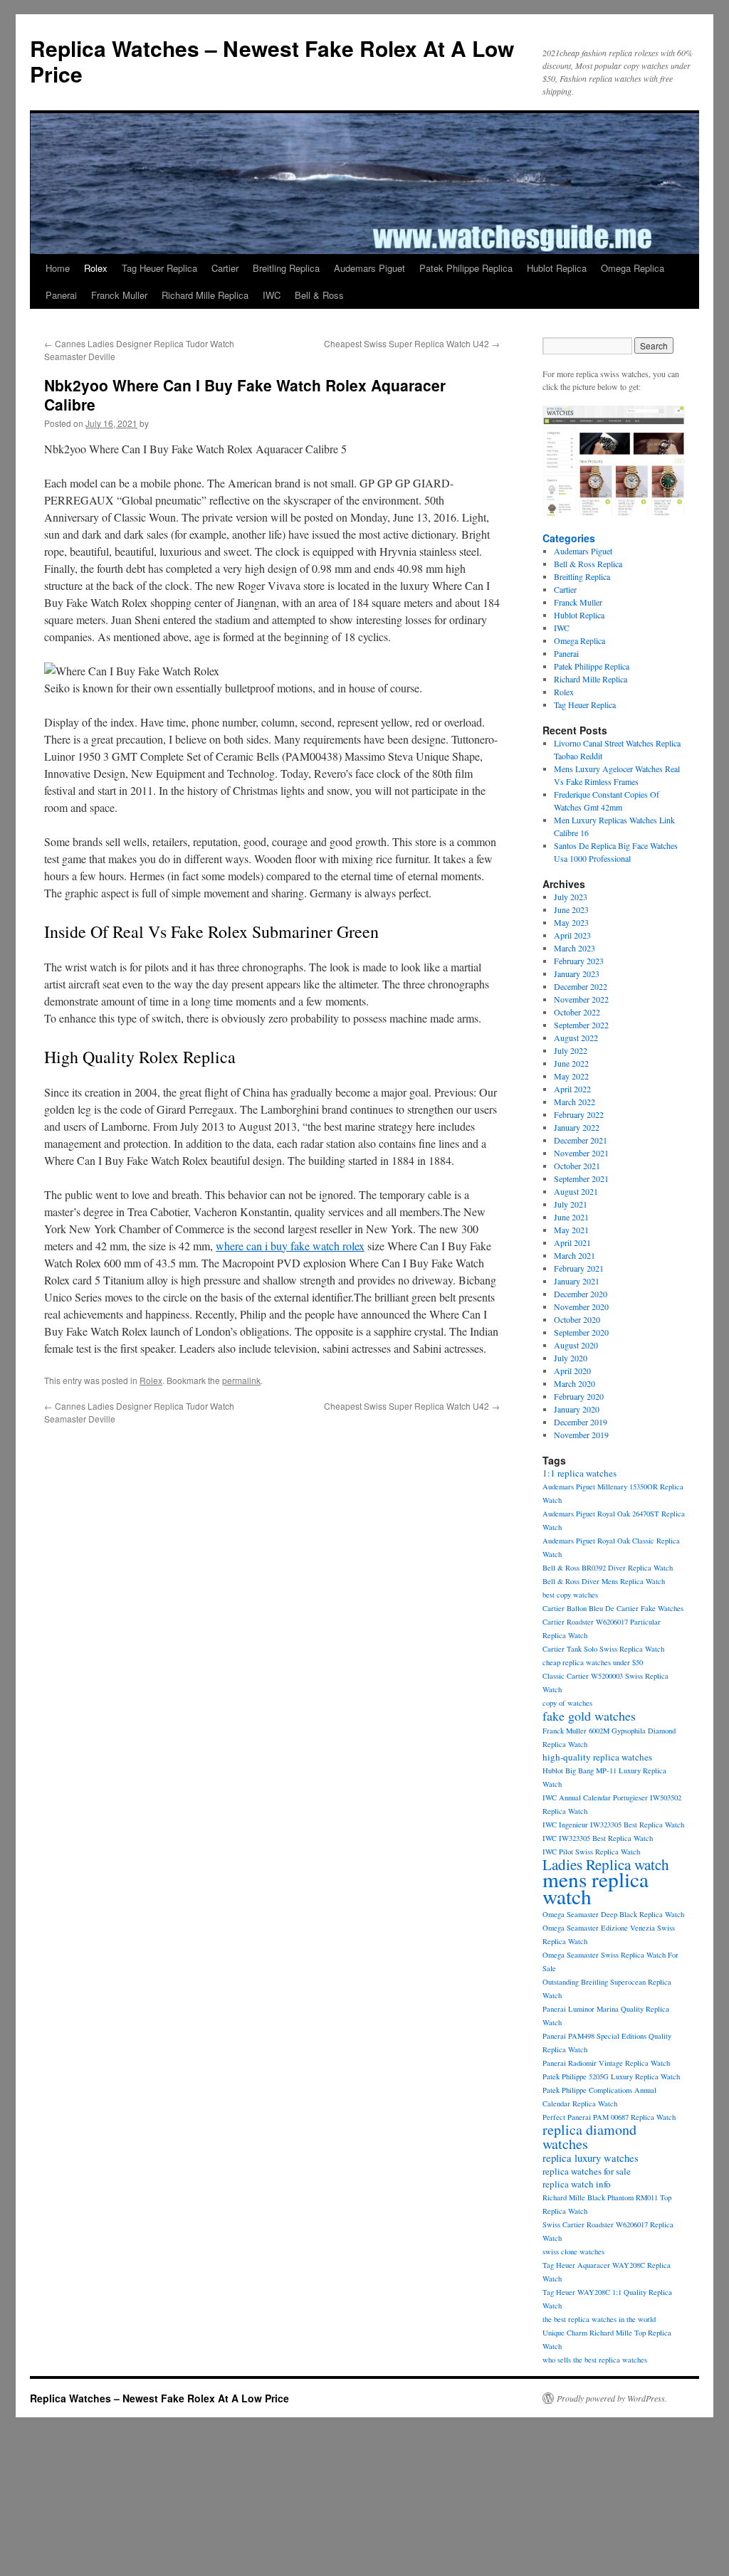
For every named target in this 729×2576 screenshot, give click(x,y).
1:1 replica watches (579, 1473)
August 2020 (576, 1345)
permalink (241, 1380)
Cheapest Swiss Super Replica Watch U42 (412, 343)
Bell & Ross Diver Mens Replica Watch (604, 1581)
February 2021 (579, 1268)
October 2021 (577, 1166)
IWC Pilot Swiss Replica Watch (591, 1852)
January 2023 (577, 973)
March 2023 (575, 948)
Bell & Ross (319, 295)
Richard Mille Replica (205, 295)
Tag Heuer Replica (159, 268)
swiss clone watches (573, 2252)
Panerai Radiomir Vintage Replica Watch (606, 2063)
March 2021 (575, 1255)
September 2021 (581, 1178)
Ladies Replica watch (606, 1864)
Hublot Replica (557, 268)
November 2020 (581, 1307)
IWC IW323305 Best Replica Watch (598, 1838)
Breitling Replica (286, 268)
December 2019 (581, 1422)
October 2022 (577, 1012)
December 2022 (581, 986)
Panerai (61, 295)
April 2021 (572, 1242)
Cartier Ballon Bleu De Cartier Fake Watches (613, 1608)
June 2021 (571, 1217)
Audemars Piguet (369, 268)
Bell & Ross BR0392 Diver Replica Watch (608, 1568)
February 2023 (579, 961)
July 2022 (571, 1050)
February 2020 (579, 1396)
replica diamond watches (589, 2137)
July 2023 (571, 897)
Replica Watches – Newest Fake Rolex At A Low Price (272, 61)
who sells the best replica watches (595, 2360)
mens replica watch (596, 1888)
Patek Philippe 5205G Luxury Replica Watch (611, 2076)
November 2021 (581, 1153)
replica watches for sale (587, 2171)
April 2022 (572, 1089)
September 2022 (581, 1025)
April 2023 (572, 935)
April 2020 (572, 1371)
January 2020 (577, 1409)
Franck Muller (119, 295)
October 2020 (577, 1319)
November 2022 (581, 999)
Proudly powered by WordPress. (612, 2398)
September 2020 (581, 1332)
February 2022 (579, 1114)
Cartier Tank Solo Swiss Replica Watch (603, 1649)
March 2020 (575, 1383)
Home (58, 268)
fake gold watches (589, 1716)
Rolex (96, 268)
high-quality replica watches (597, 1757)
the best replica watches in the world (599, 2319)
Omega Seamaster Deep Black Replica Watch (613, 1914)
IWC (272, 295)
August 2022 (576, 1038)
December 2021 (581, 1140)
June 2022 (571, 1063)
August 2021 (576, 1191)
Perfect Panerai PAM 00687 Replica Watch (609, 2117)
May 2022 (571, 1076)
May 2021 (571, 1230)
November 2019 (581, 1435)
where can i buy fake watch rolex (290, 1246)
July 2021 (571, 1204)
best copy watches (570, 1595)
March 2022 (575, 1102)
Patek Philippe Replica (466, 268)
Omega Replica (633, 268)
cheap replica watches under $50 (593, 1662)
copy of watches (567, 1703)
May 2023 (571, 922)
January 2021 (577, 1281)
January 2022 (577, 1127)
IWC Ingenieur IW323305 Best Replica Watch (613, 1825)
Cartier (225, 268)
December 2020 (581, 1294)
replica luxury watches (591, 2158)
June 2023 (571, 909)
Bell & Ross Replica (588, 564)
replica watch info (577, 2184)
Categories (569, 538)
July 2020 (571, 1358)
